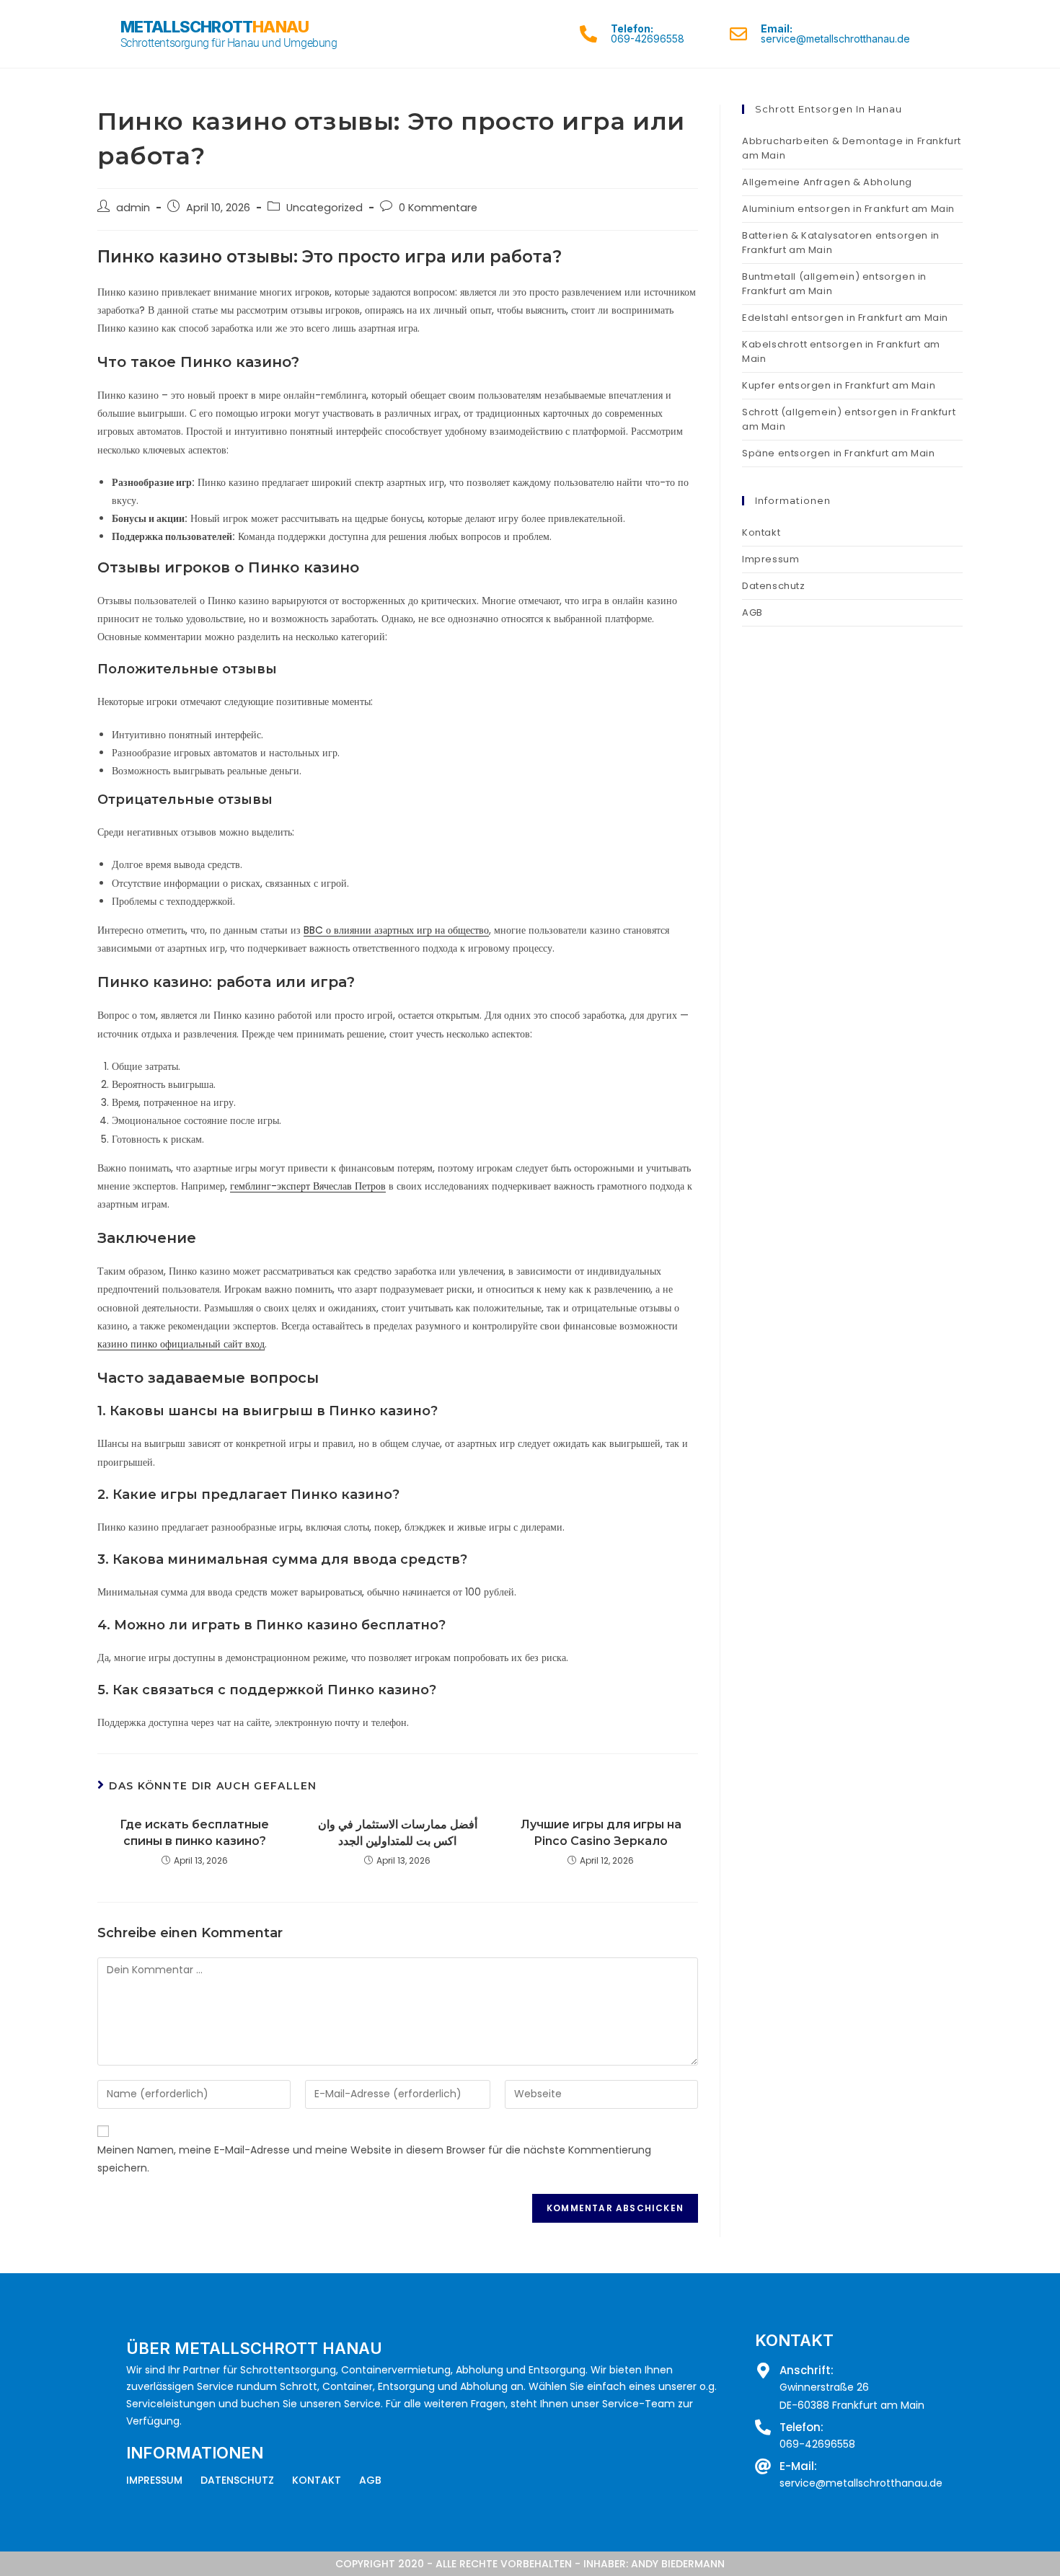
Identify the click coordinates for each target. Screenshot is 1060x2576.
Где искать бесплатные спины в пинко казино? (194, 1832)
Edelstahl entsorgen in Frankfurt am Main (845, 318)
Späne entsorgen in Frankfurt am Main (839, 453)
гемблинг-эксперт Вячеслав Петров (308, 1186)
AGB (752, 612)
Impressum (770, 559)
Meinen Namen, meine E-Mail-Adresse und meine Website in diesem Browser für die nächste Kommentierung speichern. (374, 2159)
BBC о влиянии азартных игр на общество (396, 930)
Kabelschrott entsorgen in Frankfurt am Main (841, 351)
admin (133, 208)
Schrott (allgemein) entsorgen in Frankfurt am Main (849, 419)
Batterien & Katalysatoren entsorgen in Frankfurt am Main (841, 243)
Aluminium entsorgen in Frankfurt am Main (848, 209)
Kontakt (761, 532)
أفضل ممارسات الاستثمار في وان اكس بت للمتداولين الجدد (398, 1832)
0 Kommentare (438, 208)
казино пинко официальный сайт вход (181, 1344)
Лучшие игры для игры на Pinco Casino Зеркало (601, 1832)
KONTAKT (317, 2480)
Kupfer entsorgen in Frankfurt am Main (839, 385)
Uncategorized (324, 208)
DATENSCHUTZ (237, 2480)
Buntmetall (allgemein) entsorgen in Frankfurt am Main (834, 284)
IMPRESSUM (154, 2480)
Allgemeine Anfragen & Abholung (827, 182)
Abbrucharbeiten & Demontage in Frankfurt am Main (852, 148)
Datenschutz (774, 586)
